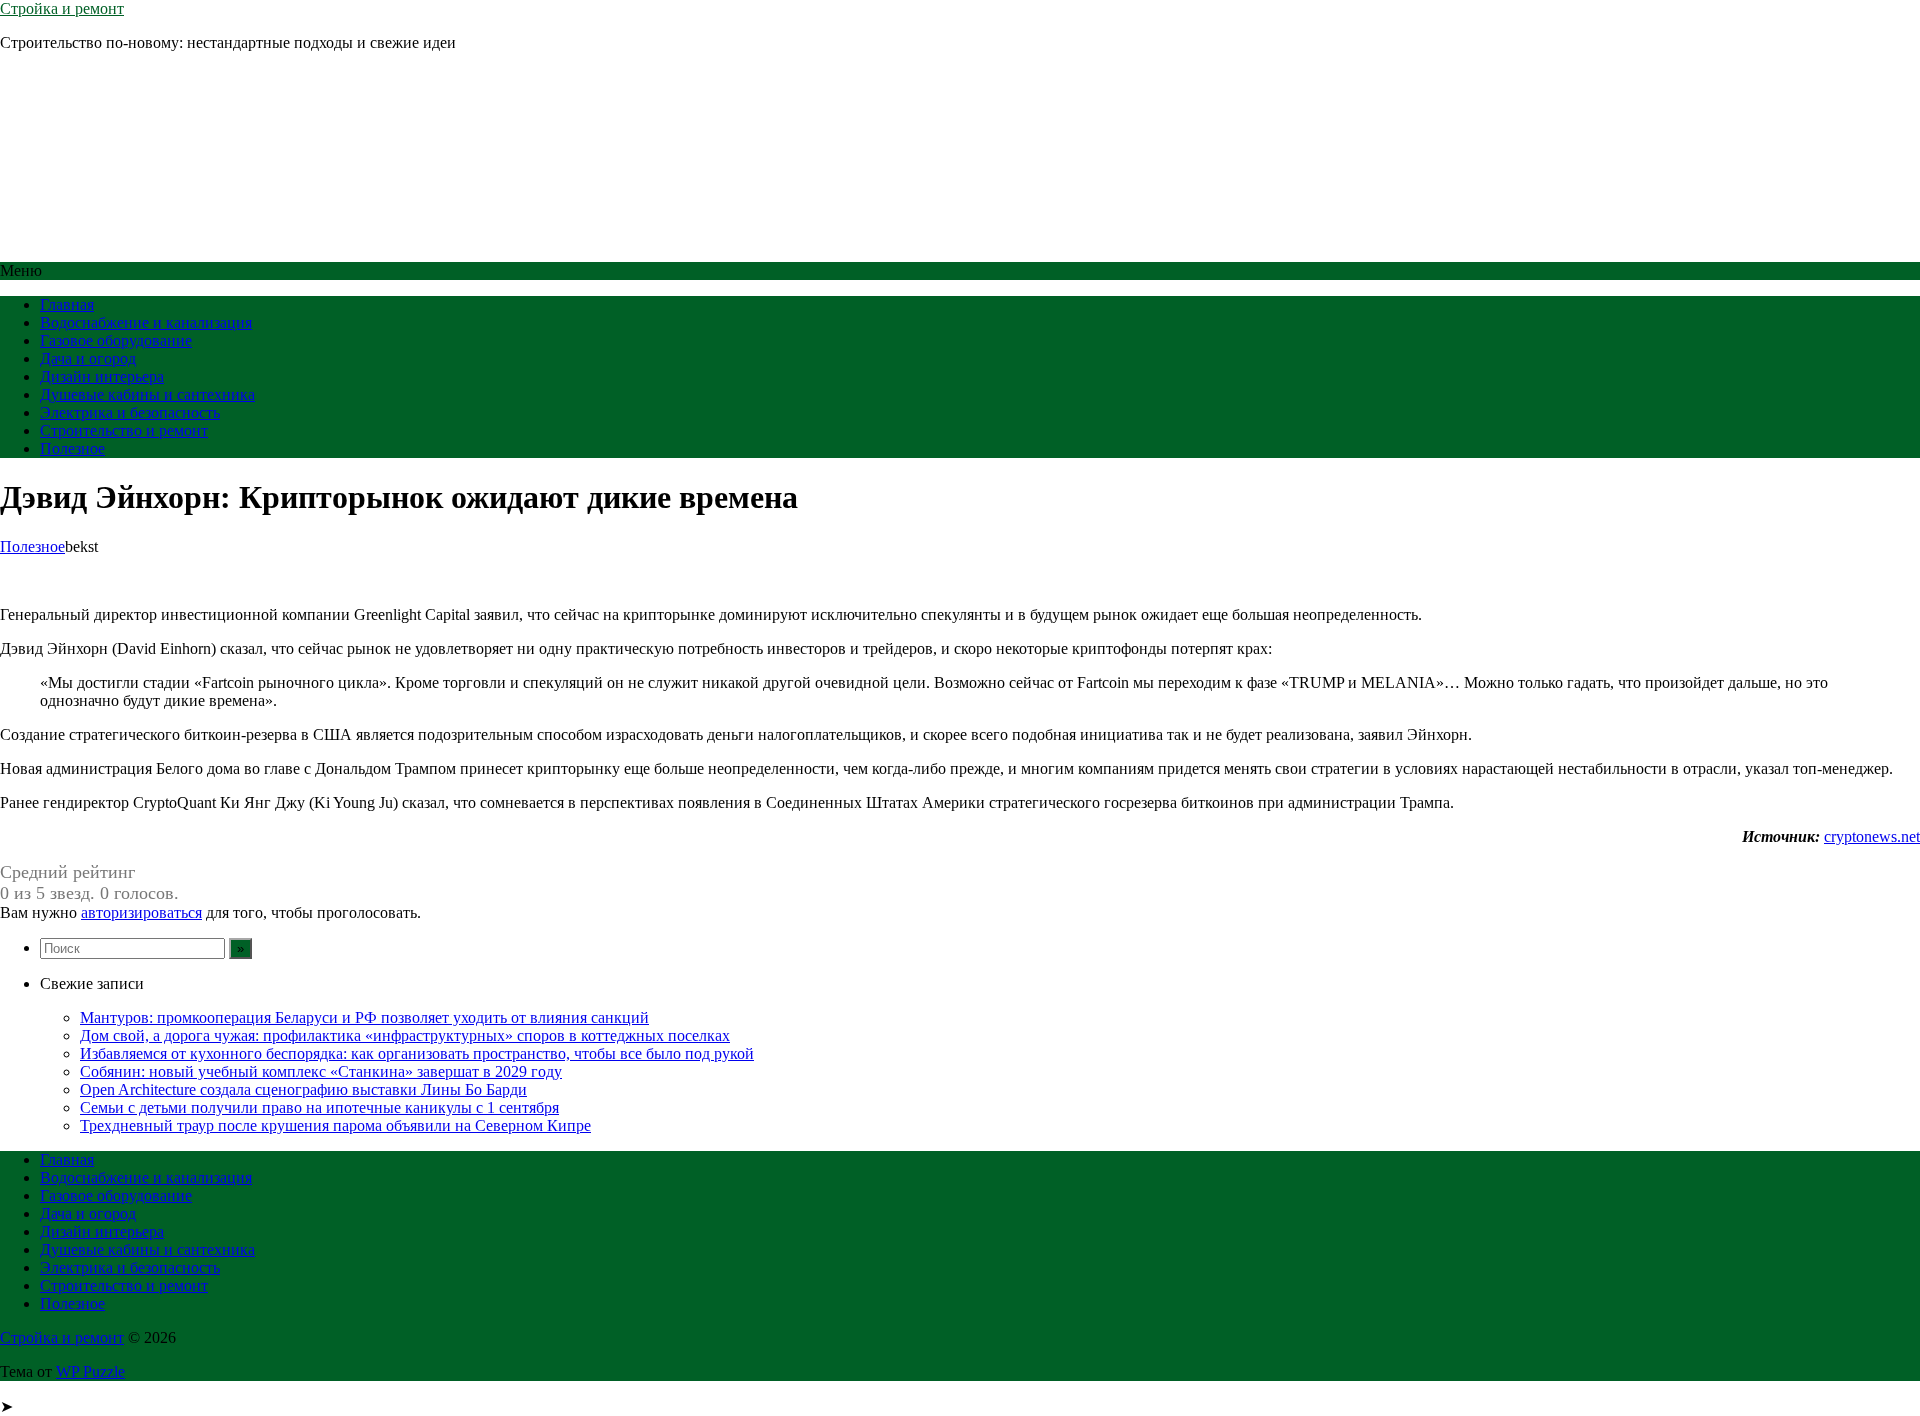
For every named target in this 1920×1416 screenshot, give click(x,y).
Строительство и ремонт (124, 430)
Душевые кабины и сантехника (147, 394)
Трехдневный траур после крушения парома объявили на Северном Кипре (335, 1125)
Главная (67, 304)
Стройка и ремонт (62, 8)
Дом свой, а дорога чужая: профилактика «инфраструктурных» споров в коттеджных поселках (405, 1035)
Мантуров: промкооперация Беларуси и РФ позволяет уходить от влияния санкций (364, 1017)
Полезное (72, 448)
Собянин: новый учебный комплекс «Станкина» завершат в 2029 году (321, 1071)
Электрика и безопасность (130, 412)
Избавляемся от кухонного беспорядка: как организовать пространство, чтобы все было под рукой (417, 1053)
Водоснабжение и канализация (146, 322)
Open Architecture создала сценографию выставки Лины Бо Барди (303, 1089)
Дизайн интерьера (102, 376)
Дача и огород (88, 358)
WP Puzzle (90, 1371)
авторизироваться (141, 912)
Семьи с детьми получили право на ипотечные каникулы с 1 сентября (319, 1107)
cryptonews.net (1872, 836)
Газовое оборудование (116, 340)
